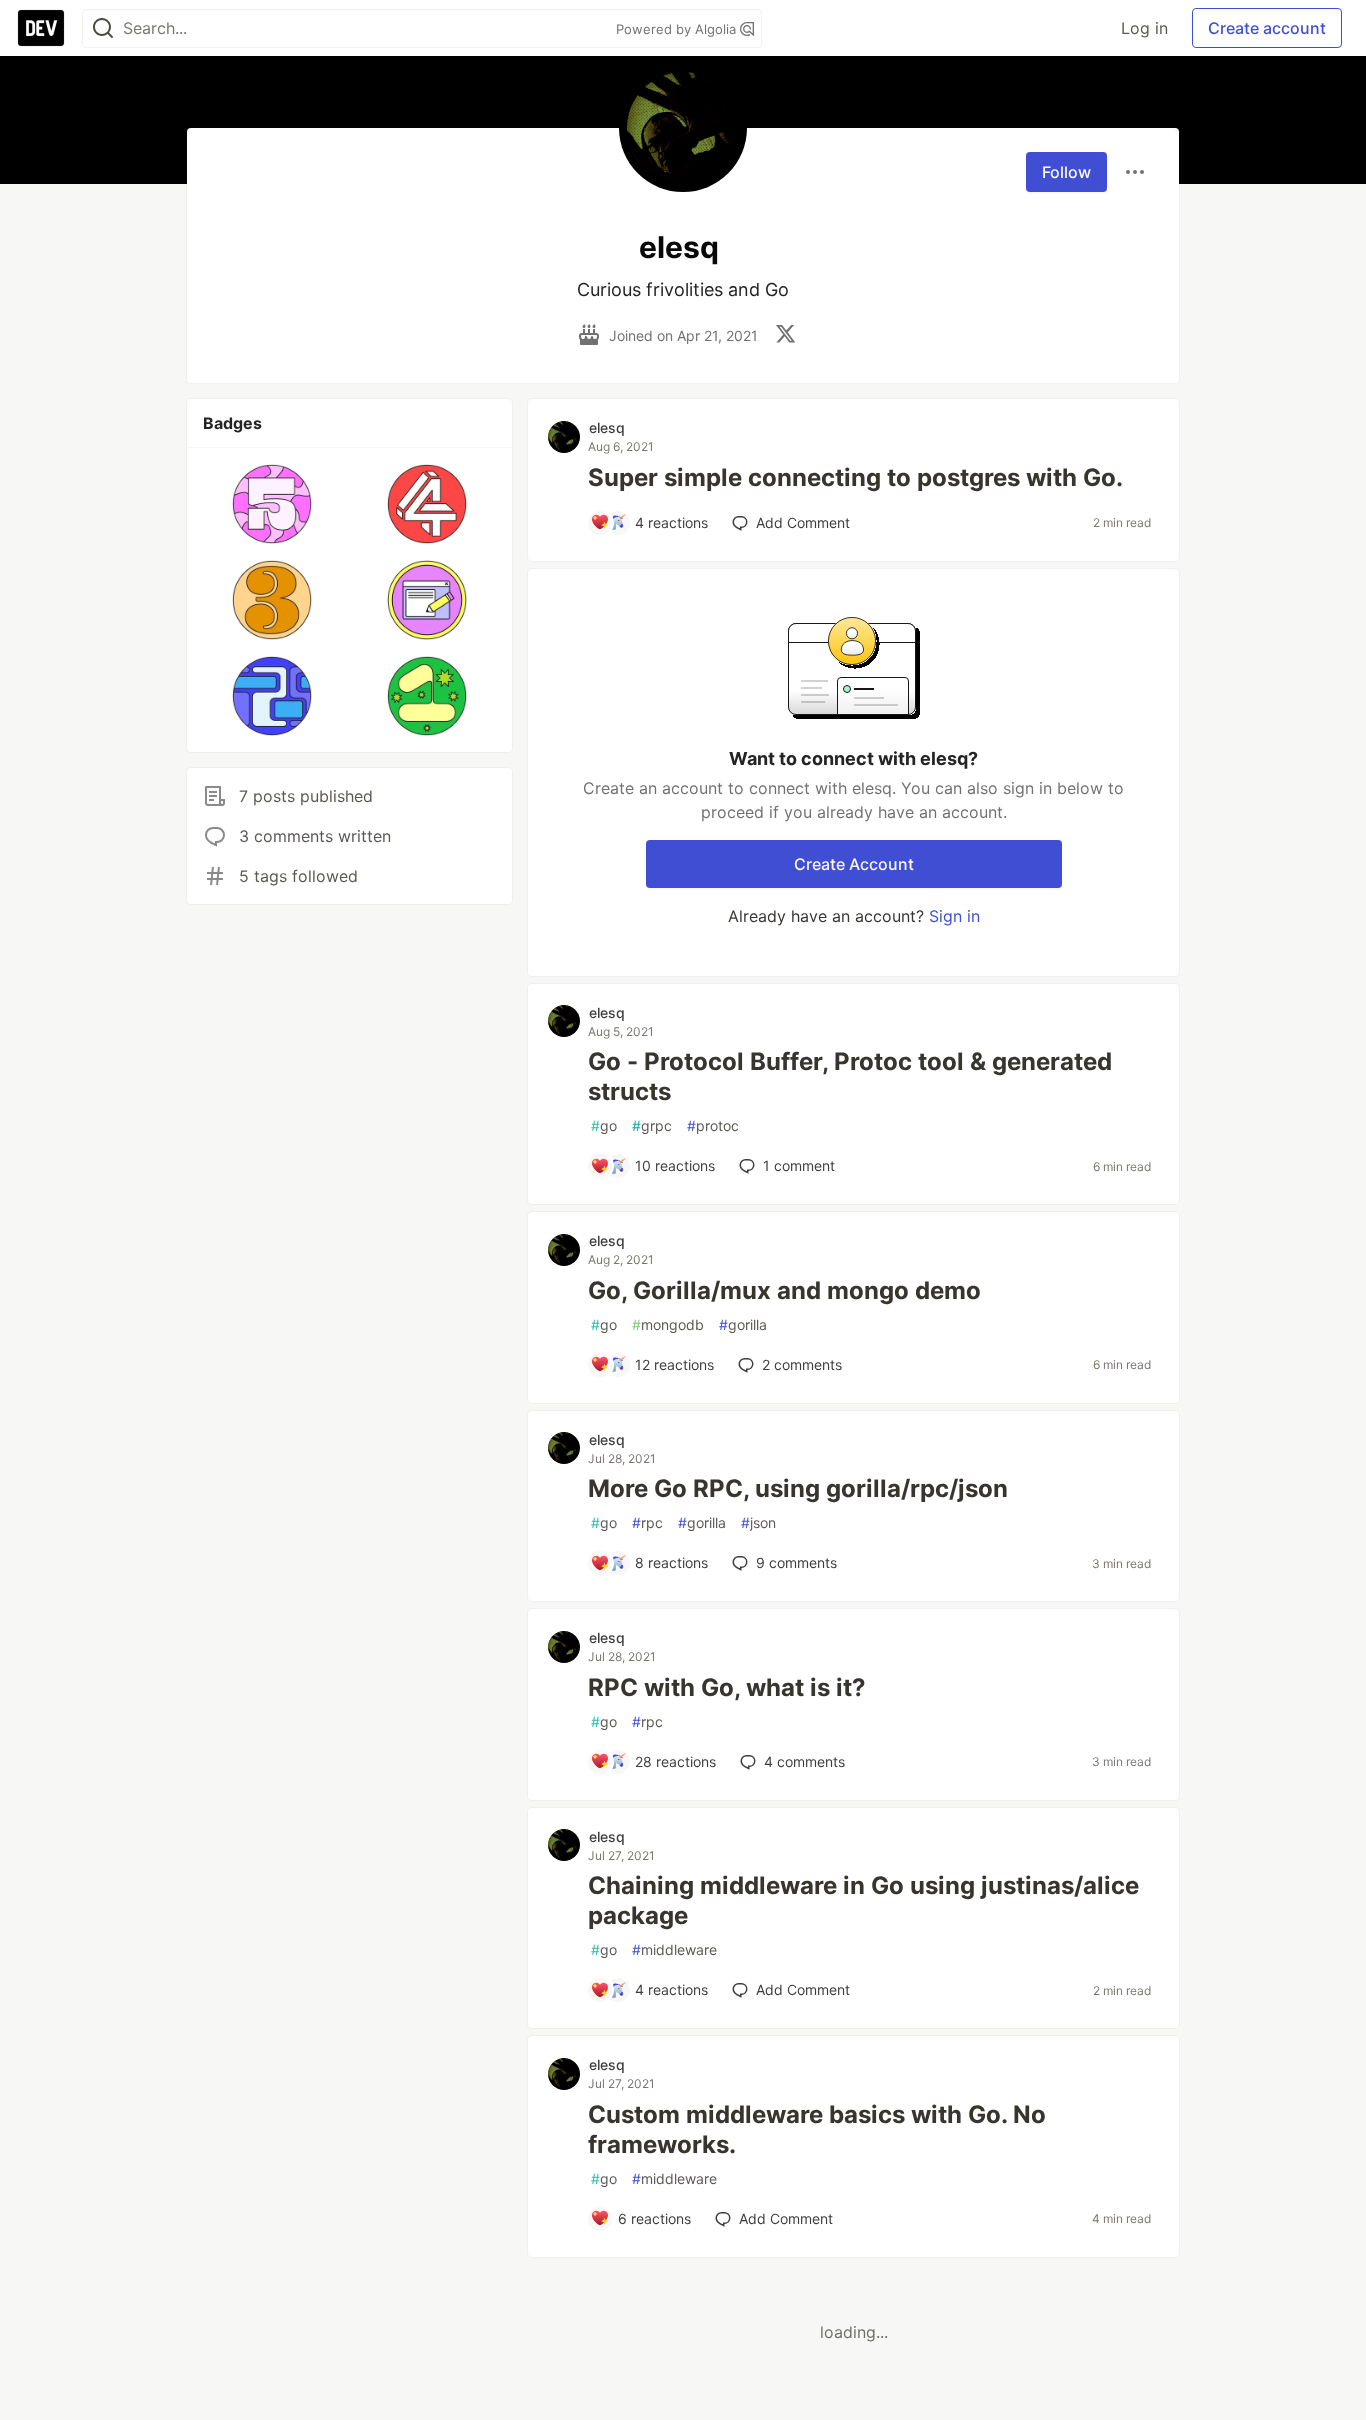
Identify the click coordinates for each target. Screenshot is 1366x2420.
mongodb (668, 1324)
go (604, 1125)
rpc (647, 1522)
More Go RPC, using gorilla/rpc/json (798, 1488)
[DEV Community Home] (41, 28)
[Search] (103, 28)
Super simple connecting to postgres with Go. (855, 477)
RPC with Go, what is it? (727, 1687)
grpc (652, 1125)
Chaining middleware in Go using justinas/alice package (863, 1900)
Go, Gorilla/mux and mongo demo (784, 1290)
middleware (674, 1949)
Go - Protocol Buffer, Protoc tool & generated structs (850, 1076)
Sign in (954, 916)
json (758, 1522)
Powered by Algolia (678, 29)
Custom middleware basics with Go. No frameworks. (817, 2129)
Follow (1066, 172)
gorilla (743, 1324)
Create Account (854, 864)
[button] (272, 504)
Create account (1267, 28)
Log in (1144, 28)
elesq (607, 427)
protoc (713, 1125)
